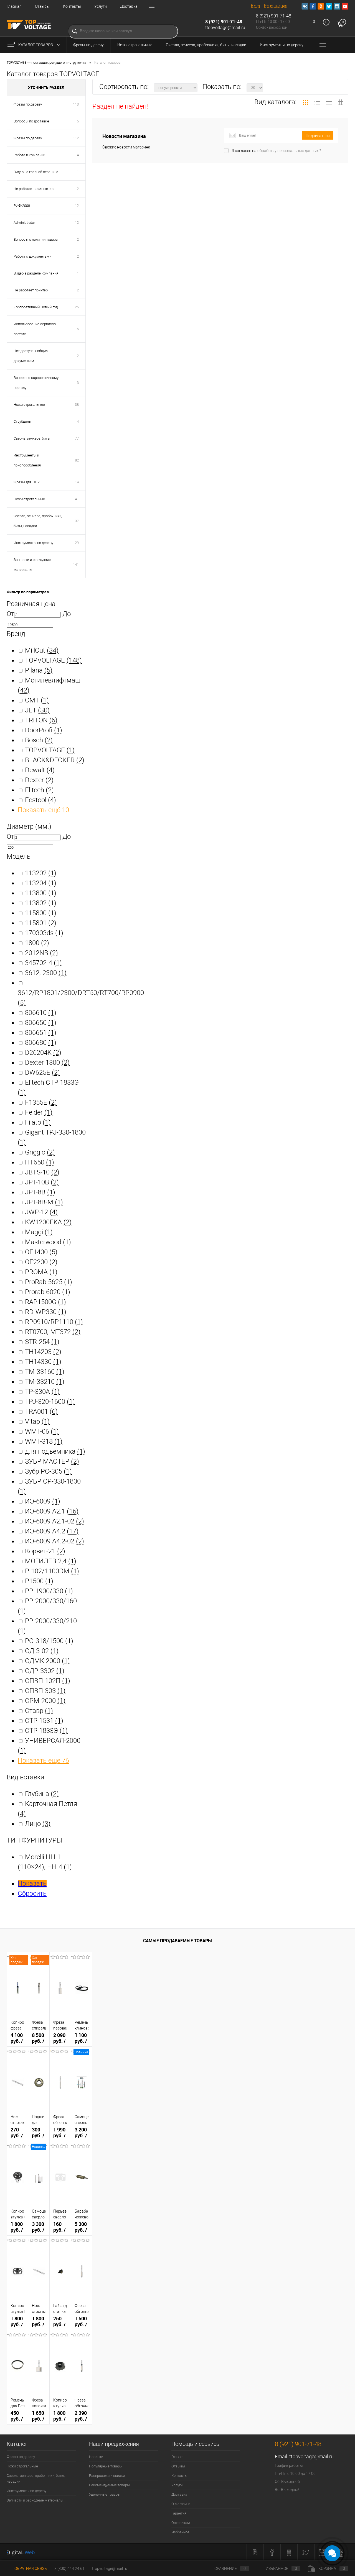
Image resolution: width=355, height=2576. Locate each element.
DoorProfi (44, 730)
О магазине (181, 2504)
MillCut (42, 650)
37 (77, 521)
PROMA (41, 1272)
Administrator (24, 223)
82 (77, 460)
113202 (41, 873)
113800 (41, 893)
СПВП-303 (45, 1691)
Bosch (39, 740)
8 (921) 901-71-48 (224, 22)
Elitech (39, 790)
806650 (41, 1023)
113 (76, 104)
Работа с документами (32, 256)
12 (77, 206)
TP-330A (42, 1392)
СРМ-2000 (45, 1701)
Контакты (72, 6)
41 (77, 499)
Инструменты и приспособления (27, 460)
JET (37, 710)
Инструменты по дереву (282, 45)
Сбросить (32, 1893)
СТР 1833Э (46, 1731)
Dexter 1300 (47, 1063)
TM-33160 (45, 1372)
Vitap (37, 1422)
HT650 (40, 1162)
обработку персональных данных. (288, 151)
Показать (32, 1884)
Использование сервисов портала (35, 329)
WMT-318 (44, 1441)
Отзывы (42, 6)
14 (77, 482)
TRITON (41, 720)
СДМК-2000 (47, 1661)
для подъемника (55, 1451)
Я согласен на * (276, 151)
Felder (39, 1112)
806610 (41, 1013)
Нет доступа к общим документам (31, 356)
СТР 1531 (44, 1721)
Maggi (39, 1232)
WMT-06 (42, 1431)
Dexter (39, 780)
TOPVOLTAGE (53, 660)
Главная (14, 6)
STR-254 (42, 1342)
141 (76, 565)
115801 (41, 923)
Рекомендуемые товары (109, 2485)
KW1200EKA (48, 1222)
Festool (40, 800)
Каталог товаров (36, 45)
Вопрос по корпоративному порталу (36, 383)
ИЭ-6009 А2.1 (52, 1511)
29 (77, 543)
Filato (38, 1122)
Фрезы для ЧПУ (27, 482)
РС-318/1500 (49, 1641)
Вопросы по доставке (31, 121)
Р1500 (39, 1581)
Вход (255, 6)
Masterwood (48, 1242)
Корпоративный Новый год (36, 307)
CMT (37, 700)
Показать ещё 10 (43, 810)
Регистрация (276, 6)
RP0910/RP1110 (54, 1322)
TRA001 (41, 1412)
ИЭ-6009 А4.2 (52, 1531)
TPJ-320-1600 (50, 1402)
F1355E (41, 1102)
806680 (41, 1043)
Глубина (42, 1794)
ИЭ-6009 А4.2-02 (54, 1541)
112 (76, 138)
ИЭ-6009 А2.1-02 (54, 1521)
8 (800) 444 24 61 (69, 2569)
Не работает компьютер (34, 189)
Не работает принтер (31, 290)
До (67, 614)
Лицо (38, 1824)
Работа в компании (29, 155)
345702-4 (43, 963)
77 (77, 438)
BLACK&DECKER (55, 760)
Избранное (180, 2532)
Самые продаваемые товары (177, 1941)
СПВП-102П (48, 1681)
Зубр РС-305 (48, 1471)
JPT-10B (42, 1182)
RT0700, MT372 (53, 1332)
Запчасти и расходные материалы (32, 565)
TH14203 (43, 1352)
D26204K (43, 1053)
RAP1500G (45, 1302)
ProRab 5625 (49, 1282)
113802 (41, 903)
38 (77, 405)
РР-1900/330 (49, 1591)
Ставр (39, 1711)
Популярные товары (106, 2466)
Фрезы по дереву (88, 45)
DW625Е (42, 1073)
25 (77, 307)
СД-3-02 (42, 1651)
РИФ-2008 (22, 206)
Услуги (101, 6)
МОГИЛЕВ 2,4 (51, 1561)
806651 (41, 1033)
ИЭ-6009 (43, 1501)
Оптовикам (181, 2523)
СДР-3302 (45, 1671)
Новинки (96, 2457)
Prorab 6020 (48, 1292)
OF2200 (41, 1262)
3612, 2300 (46, 973)
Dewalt (40, 770)
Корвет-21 (45, 1551)
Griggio (40, 1152)
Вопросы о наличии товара (36, 239)
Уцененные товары (105, 2494)
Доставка (129, 6)
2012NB (41, 953)
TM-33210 (45, 1382)
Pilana (39, 670)
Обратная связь (30, 2569)
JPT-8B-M (44, 1202)
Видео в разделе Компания (36, 273)
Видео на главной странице (36, 172)
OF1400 (41, 1252)
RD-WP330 (46, 1312)
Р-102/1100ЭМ (52, 1571)
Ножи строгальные (135, 45)
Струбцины (23, 421)
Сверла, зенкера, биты (32, 438)
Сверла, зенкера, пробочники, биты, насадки (206, 45)
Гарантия (179, 2513)
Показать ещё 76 (43, 1761)
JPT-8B (40, 1192)
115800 (41, 913)
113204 (41, 883)
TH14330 (43, 1362)
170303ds (44, 933)
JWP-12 (41, 1212)
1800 (37, 943)
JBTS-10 (42, 1172)
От (10, 614)
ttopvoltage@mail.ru (225, 28)
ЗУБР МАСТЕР (52, 1461)
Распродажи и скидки (107, 2476)
